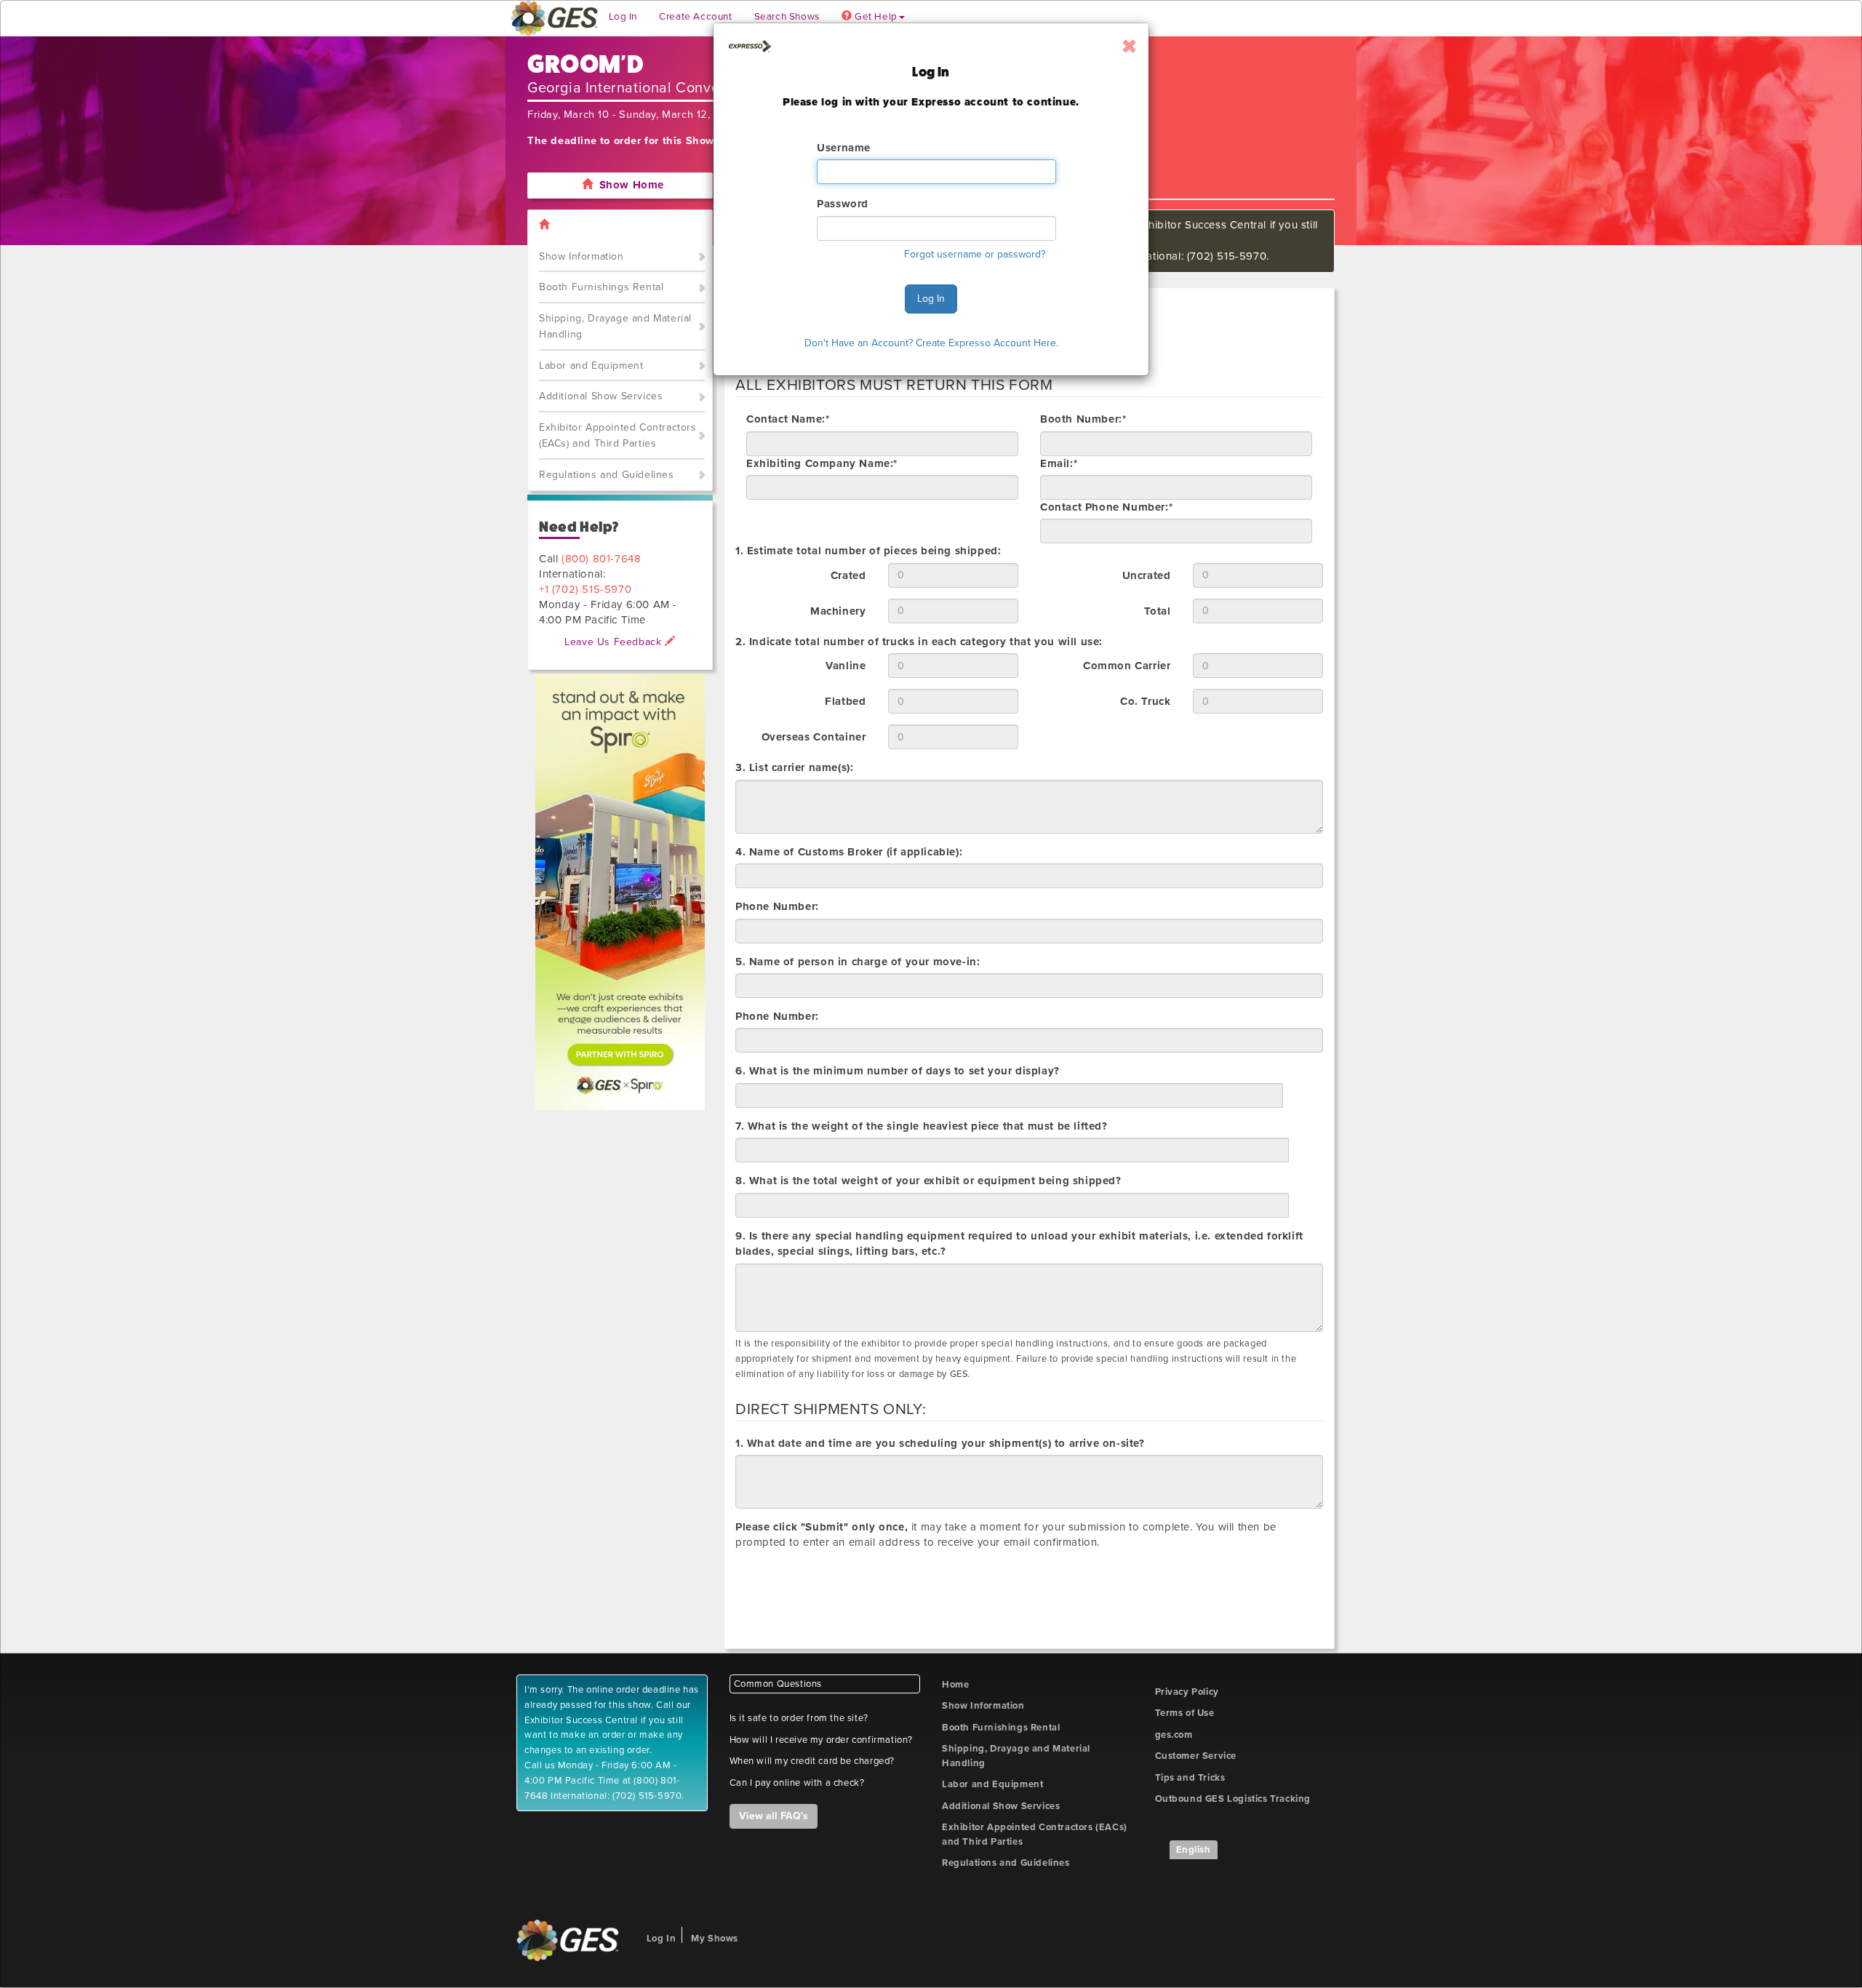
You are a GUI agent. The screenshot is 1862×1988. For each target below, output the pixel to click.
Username (844, 148)
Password (843, 204)
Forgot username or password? (975, 254)
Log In (931, 299)
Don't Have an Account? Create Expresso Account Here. (931, 343)
